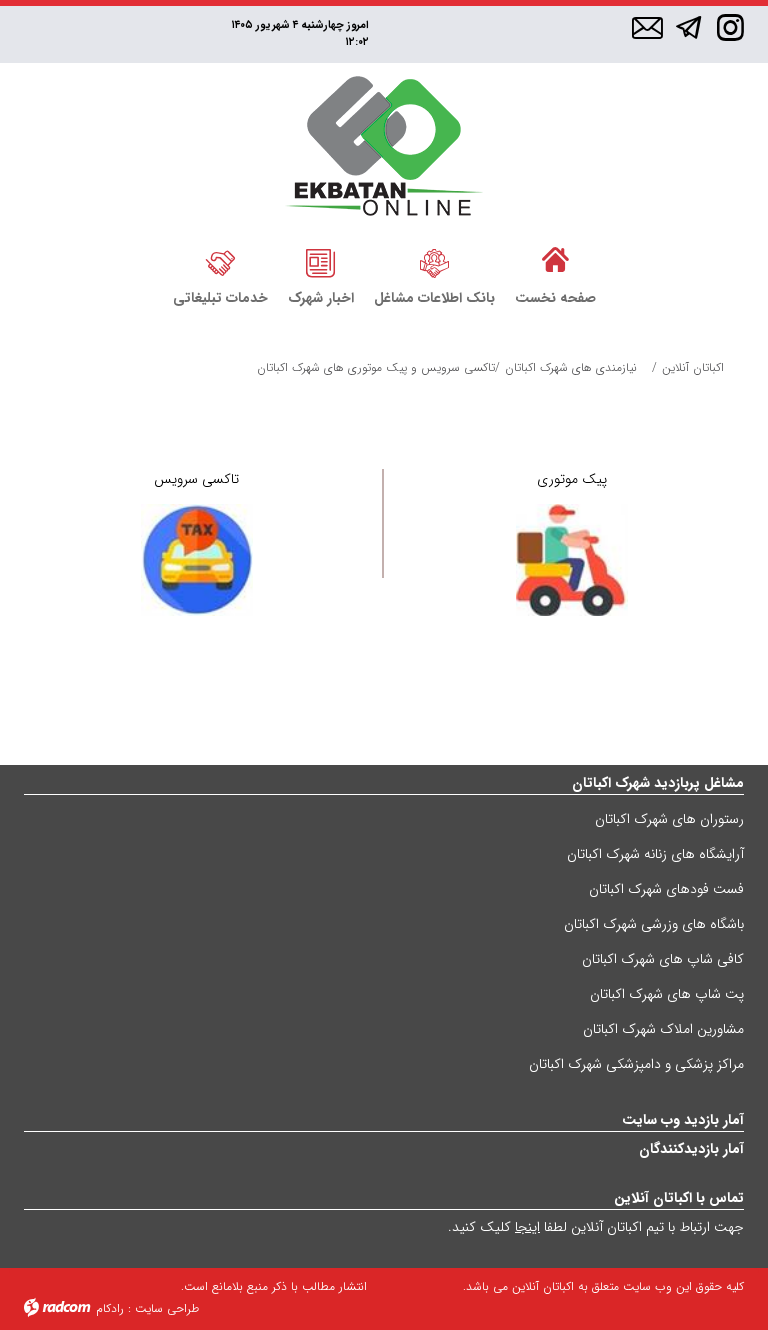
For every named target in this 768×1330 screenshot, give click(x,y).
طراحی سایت (167, 1308)
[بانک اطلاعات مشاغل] (434, 261)
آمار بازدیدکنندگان (691, 1149)
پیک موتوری (572, 479)
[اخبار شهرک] (321, 261)
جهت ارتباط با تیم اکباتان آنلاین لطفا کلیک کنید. (596, 1227)
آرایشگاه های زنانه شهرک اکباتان (655, 854)
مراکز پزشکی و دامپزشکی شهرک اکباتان (636, 1064)
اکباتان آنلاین (693, 367)
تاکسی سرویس (196, 479)
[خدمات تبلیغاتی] (220, 261)
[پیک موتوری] (572, 560)
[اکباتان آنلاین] (384, 148)
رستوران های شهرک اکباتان (669, 819)
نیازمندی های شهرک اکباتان (571, 367)
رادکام (110, 1308)
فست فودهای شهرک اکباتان (666, 889)
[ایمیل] (647, 29)
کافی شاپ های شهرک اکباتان (663, 959)
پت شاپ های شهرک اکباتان (667, 994)
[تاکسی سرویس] (197, 560)
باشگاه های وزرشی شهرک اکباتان (654, 924)
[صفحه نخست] (555, 261)
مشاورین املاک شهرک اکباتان (663, 1029)
